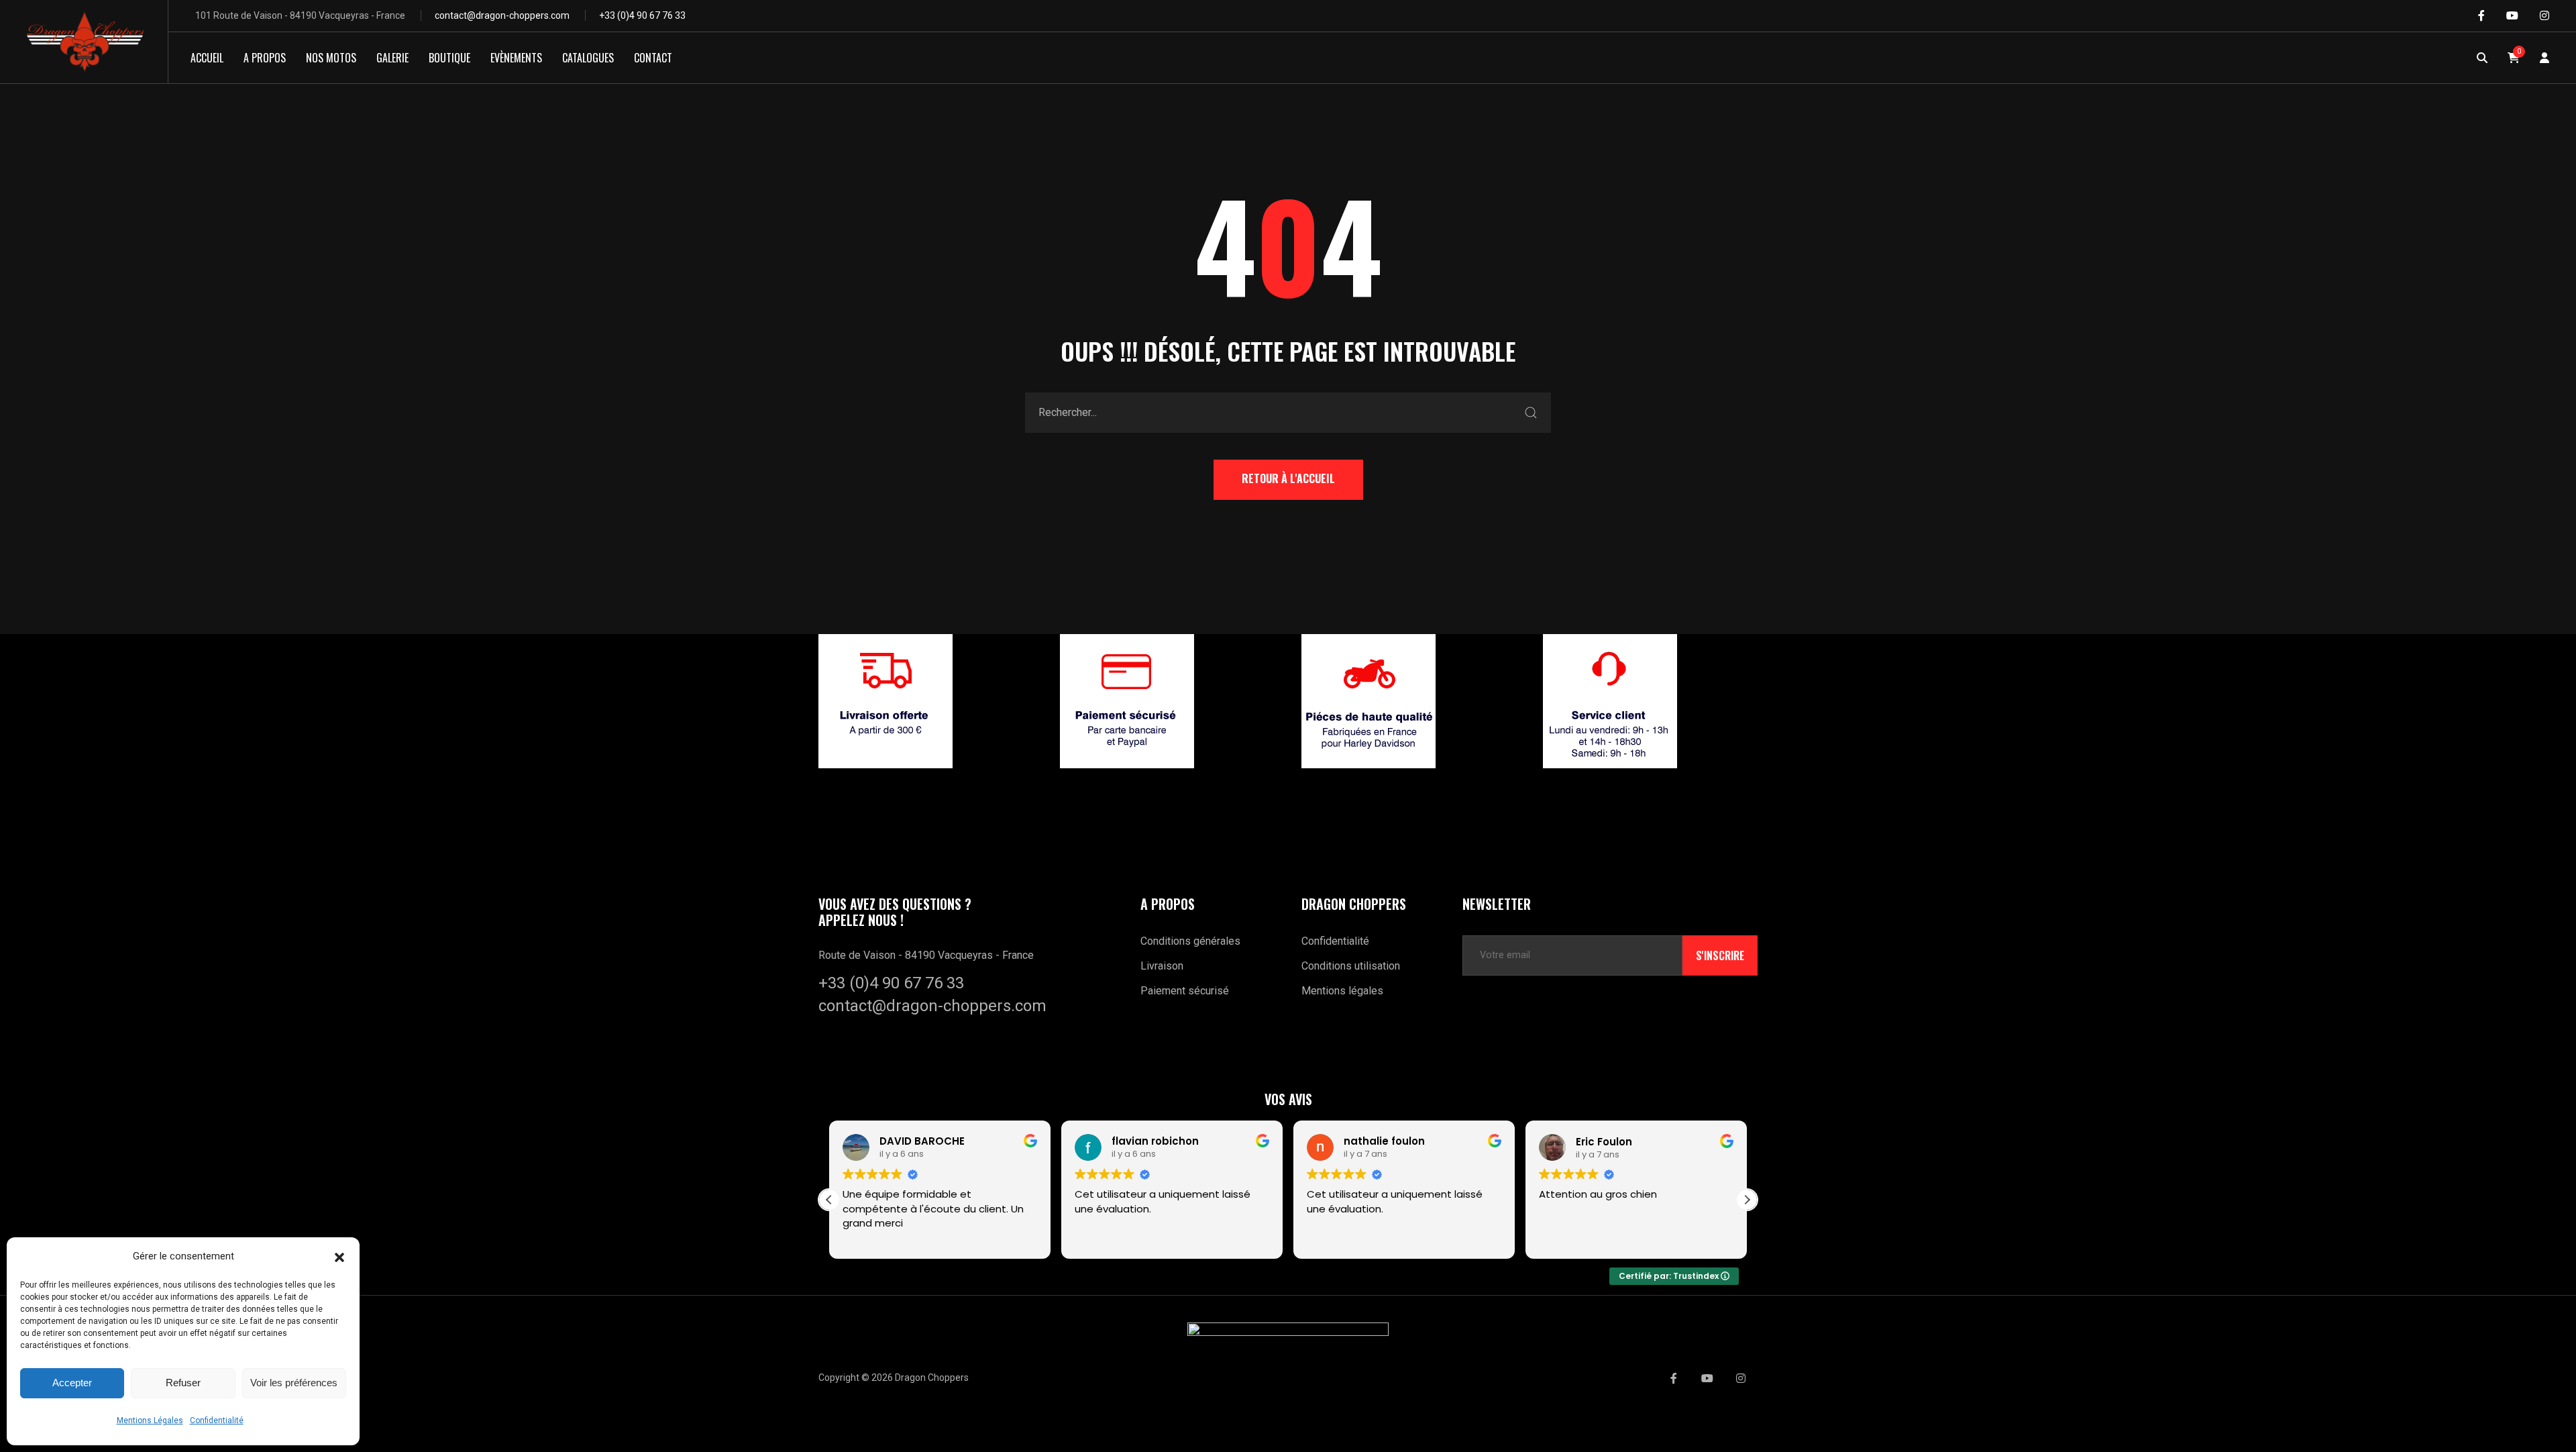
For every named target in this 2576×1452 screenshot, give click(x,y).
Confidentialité (217, 1420)
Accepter (72, 1383)
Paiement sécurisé (1185, 991)
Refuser (183, 1383)
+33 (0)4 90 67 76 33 (642, 15)
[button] (339, 1256)
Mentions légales (1342, 991)
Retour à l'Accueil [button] (1288, 478)
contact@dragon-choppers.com (502, 15)
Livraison (1162, 966)
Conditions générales (1190, 941)
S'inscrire (1720, 955)
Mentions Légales (150, 1420)
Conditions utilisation (1351, 966)
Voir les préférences (294, 1383)
